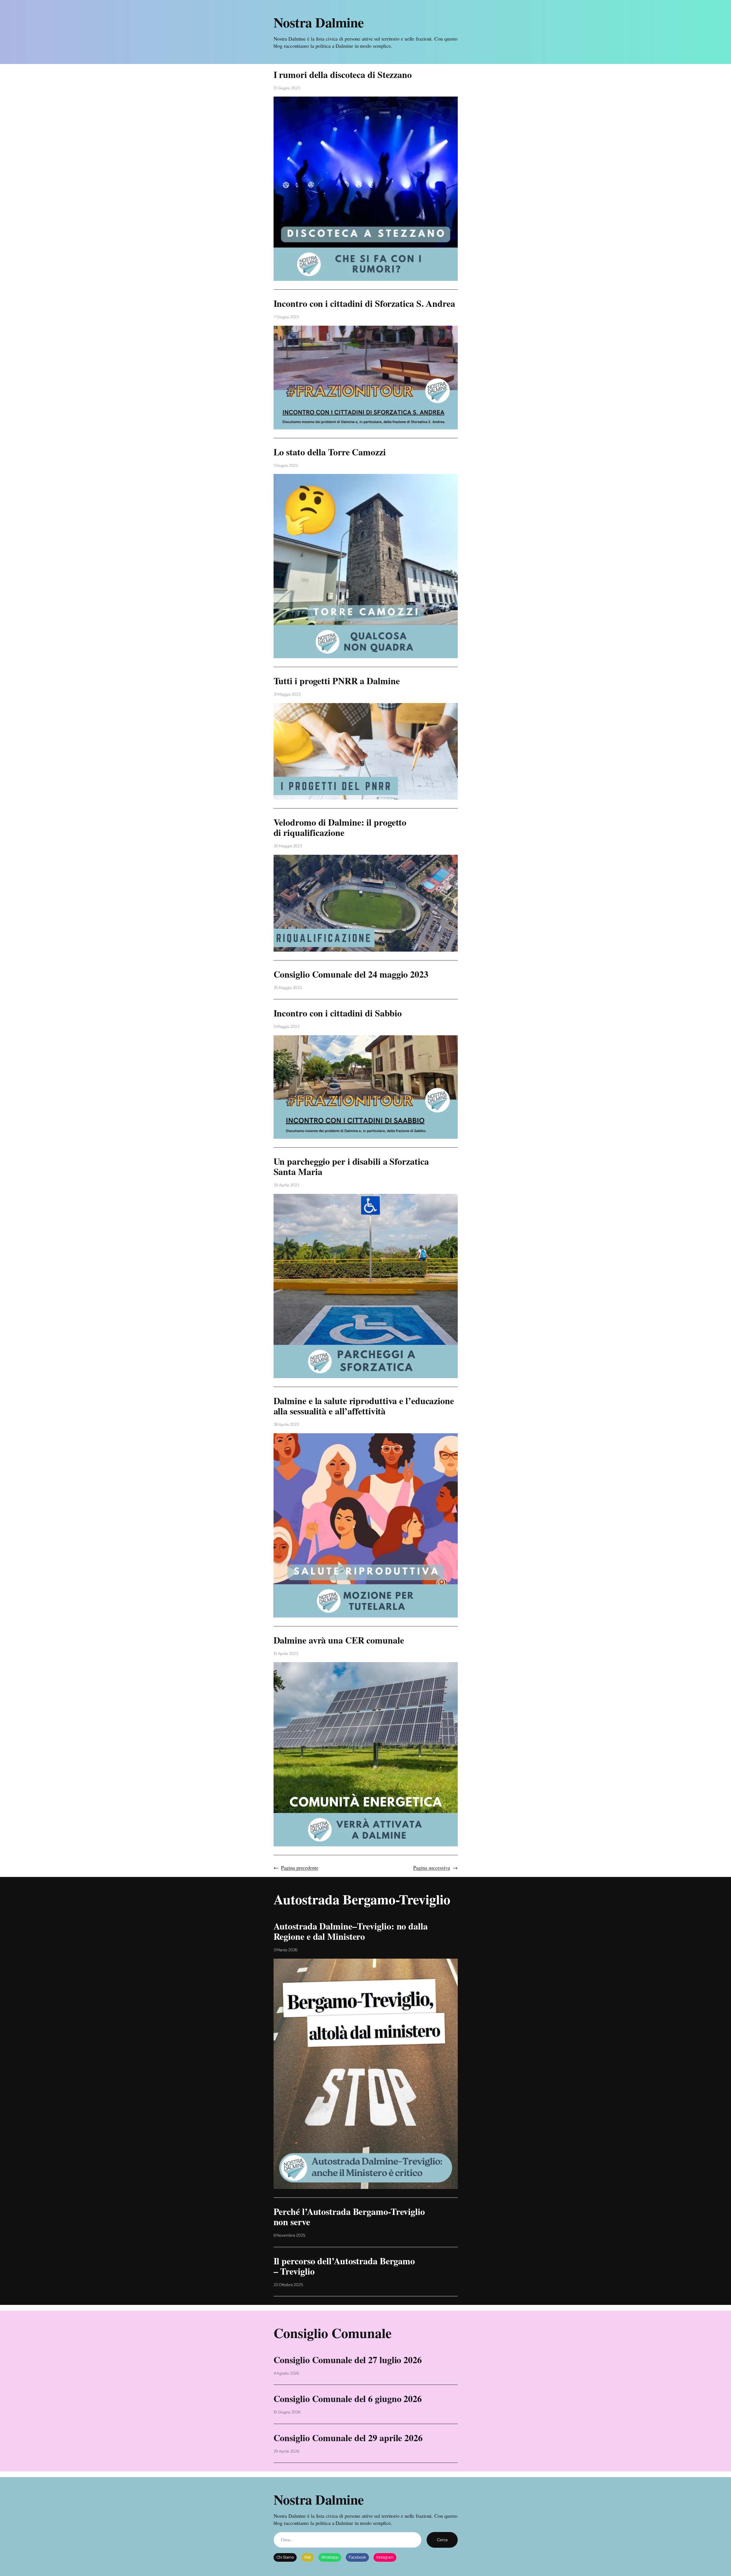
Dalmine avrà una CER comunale (339, 1640)
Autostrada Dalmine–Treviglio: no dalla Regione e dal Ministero (351, 1931)
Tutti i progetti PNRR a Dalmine (337, 681)
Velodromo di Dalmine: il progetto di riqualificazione (340, 827)
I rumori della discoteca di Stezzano (343, 75)
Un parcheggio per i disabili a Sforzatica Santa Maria (351, 1166)
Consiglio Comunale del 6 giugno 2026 (348, 2399)
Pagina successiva (435, 1868)
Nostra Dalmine (319, 22)
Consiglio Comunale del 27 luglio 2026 (348, 2360)
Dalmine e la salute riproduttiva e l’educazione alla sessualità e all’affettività (364, 1406)
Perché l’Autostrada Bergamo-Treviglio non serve (349, 2217)
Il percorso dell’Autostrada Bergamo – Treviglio (344, 2266)
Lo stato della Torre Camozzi (330, 452)
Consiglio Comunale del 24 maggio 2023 (351, 974)
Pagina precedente (296, 1868)
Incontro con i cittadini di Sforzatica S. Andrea (364, 303)
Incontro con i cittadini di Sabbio (338, 1013)
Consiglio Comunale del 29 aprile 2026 (348, 2438)
